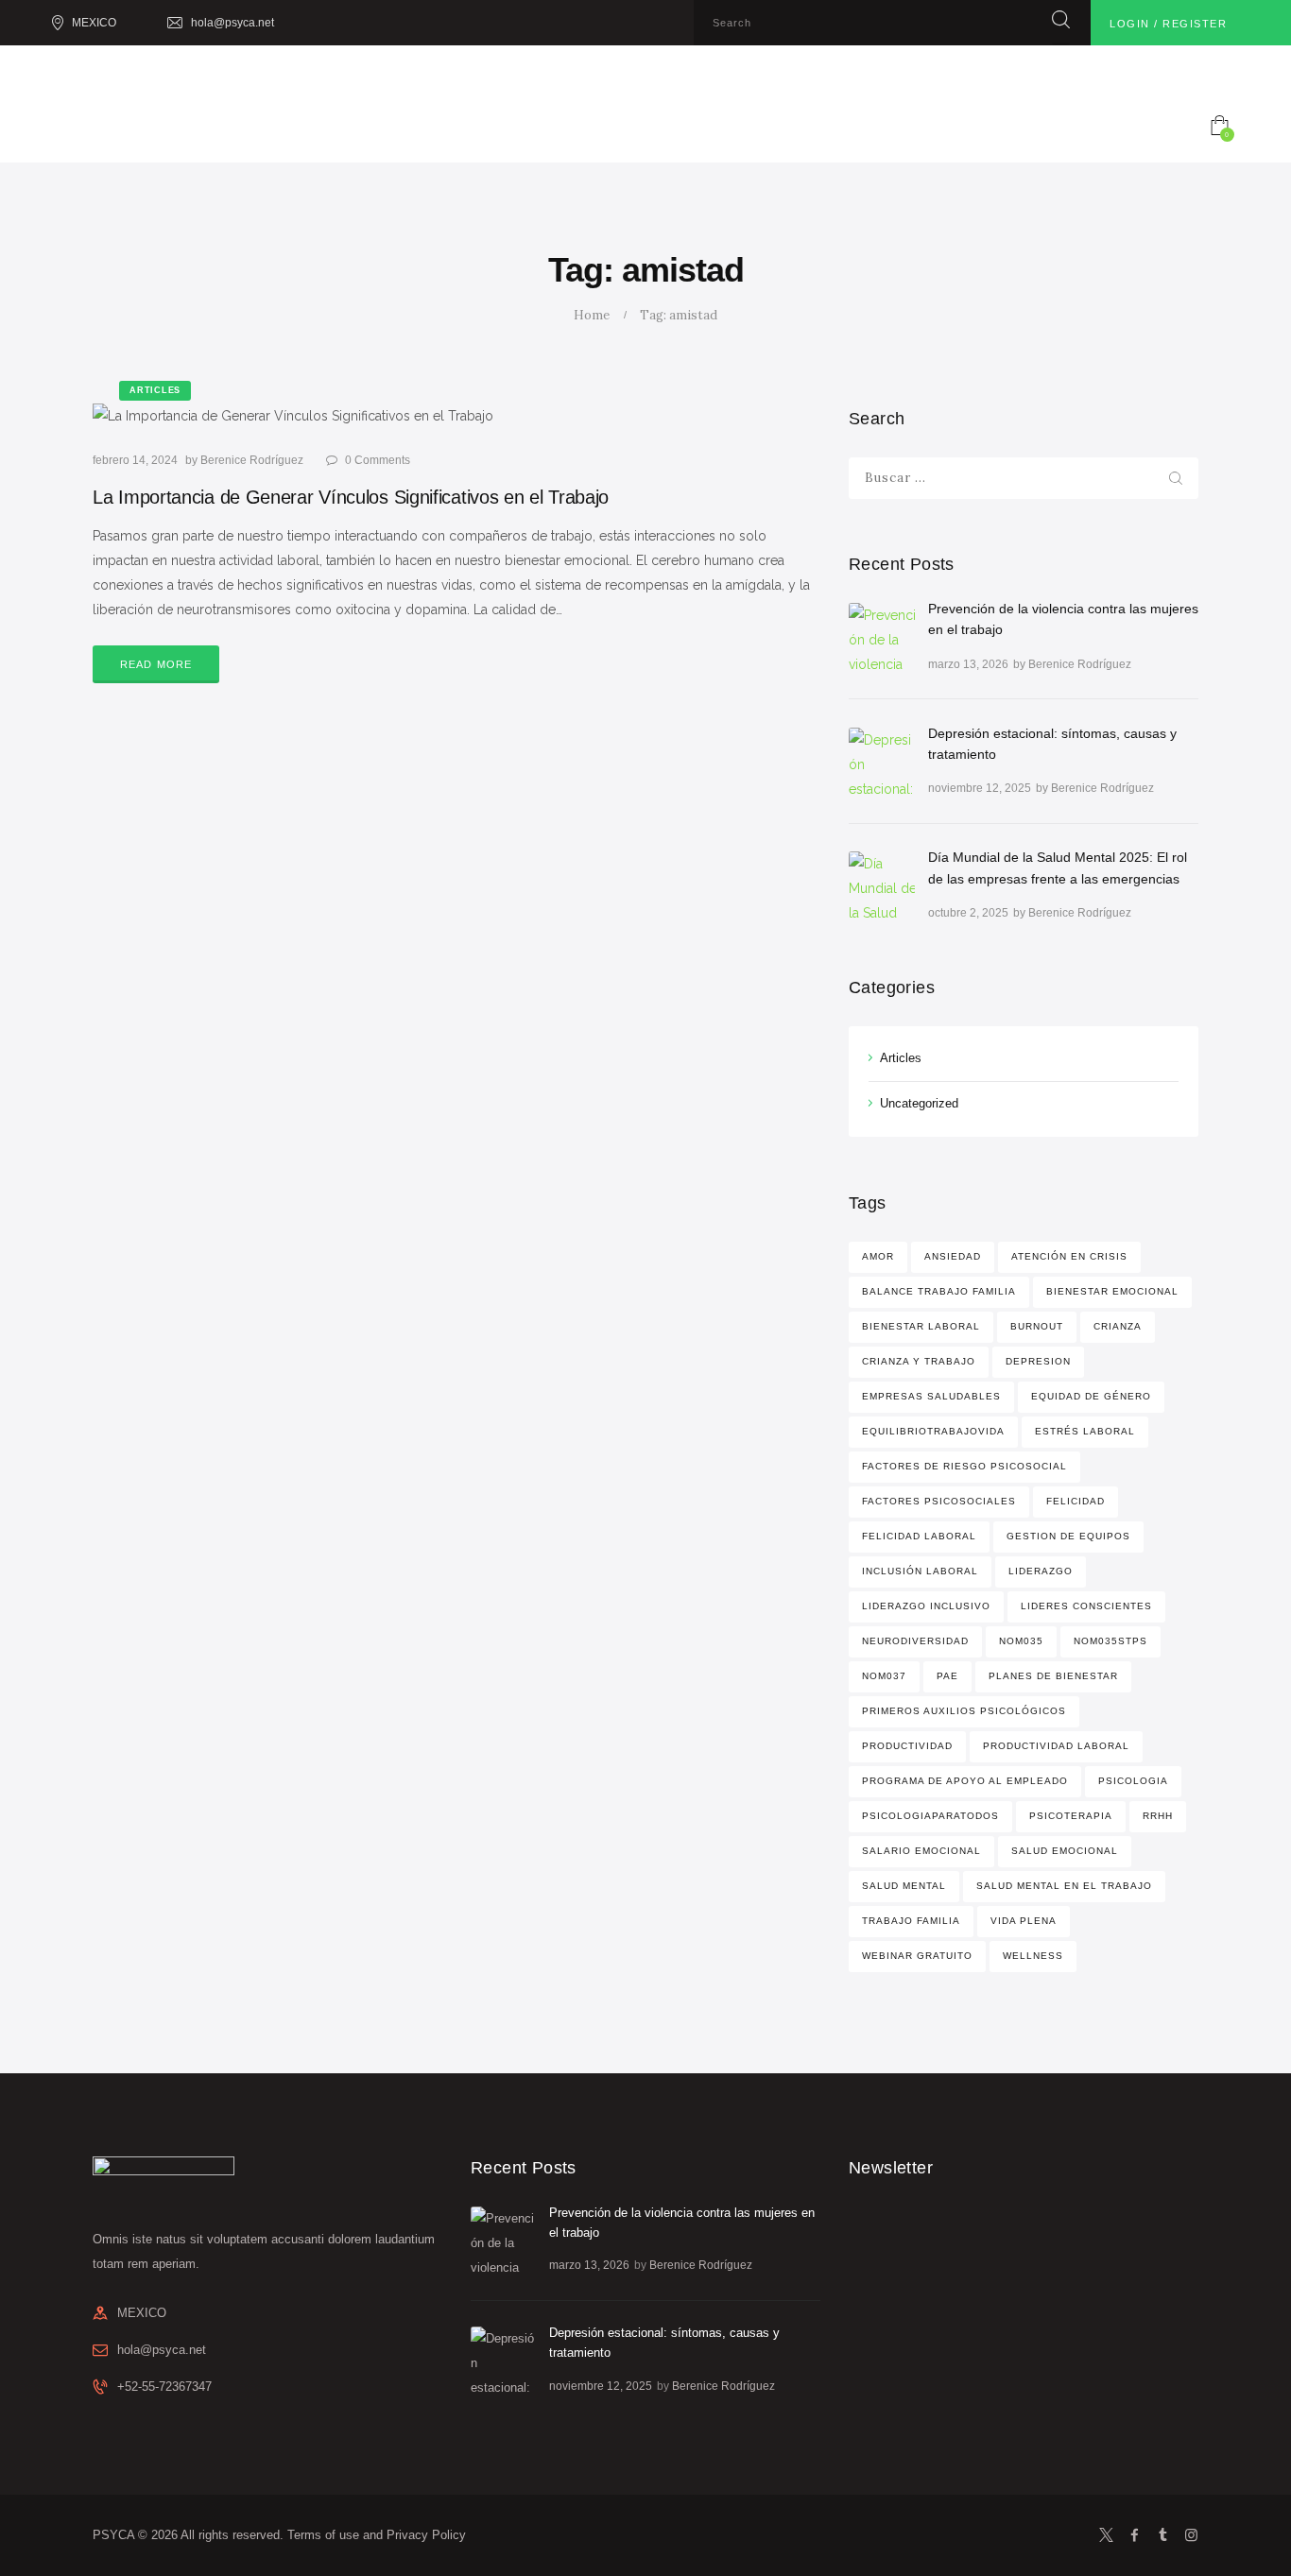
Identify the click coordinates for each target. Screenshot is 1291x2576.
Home (592, 315)
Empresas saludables (931, 1396)
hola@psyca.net (162, 2350)
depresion (1038, 1361)
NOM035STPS (1110, 1641)
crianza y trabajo (919, 1361)
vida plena (1024, 1921)
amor (878, 1256)
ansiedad (953, 1256)
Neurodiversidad (915, 1641)
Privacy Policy (426, 2535)
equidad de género (1091, 1396)
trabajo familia (911, 1921)
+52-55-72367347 (164, 2387)
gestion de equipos (1068, 1536)
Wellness (1033, 1956)
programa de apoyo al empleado (965, 1781)
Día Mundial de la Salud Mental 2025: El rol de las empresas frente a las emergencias (1058, 867)
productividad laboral (1056, 1746)
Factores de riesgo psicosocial (964, 1466)
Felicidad (1076, 1501)
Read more (156, 664)
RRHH (1158, 1816)
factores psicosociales (939, 1501)
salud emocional (1065, 1851)
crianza (1118, 1326)
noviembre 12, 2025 (980, 788)
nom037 (884, 1676)
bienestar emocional (1112, 1291)
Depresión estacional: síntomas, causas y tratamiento (1052, 744)
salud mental (904, 1886)
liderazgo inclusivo (926, 1606)
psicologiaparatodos (930, 1816)
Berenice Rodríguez (253, 460)
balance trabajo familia (939, 1291)
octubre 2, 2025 (968, 913)
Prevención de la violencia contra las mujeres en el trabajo (1063, 619)
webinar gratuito (917, 1956)
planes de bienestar (1053, 1676)
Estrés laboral (1085, 1431)
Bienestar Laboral (921, 1326)
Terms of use (323, 2535)
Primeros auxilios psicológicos (964, 1711)
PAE (947, 1676)
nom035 (1021, 1641)
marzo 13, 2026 (968, 664)
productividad (907, 1746)
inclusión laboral (920, 1571)
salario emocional (921, 1851)
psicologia (1133, 1781)
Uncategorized (919, 1103)
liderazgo (1041, 1571)
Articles (901, 1058)
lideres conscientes (1086, 1606)
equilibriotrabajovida (933, 1431)
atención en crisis (1069, 1256)
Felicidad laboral (919, 1536)
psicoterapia (1071, 1816)
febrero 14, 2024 (135, 460)
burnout (1037, 1326)
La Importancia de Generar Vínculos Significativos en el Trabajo (351, 497)
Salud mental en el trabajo (1064, 1886)
